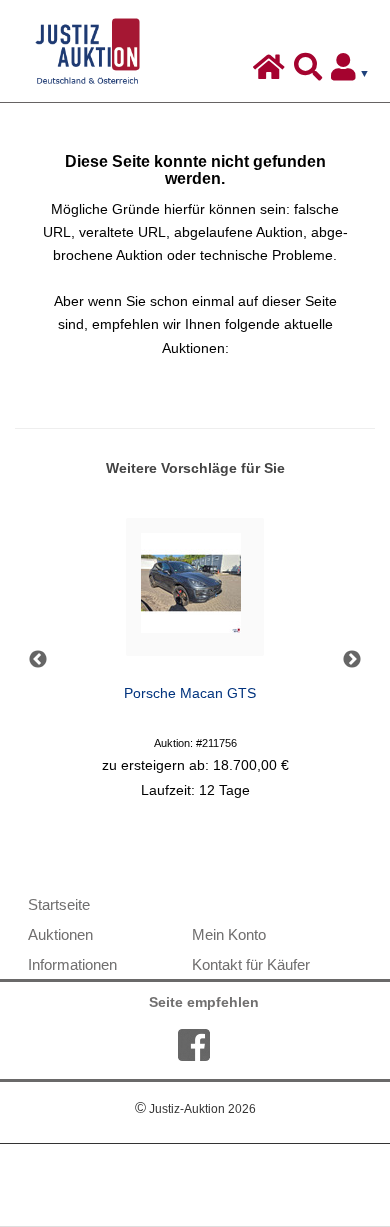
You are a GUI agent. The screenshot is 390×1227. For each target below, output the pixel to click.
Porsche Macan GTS (190, 693)
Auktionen (60, 934)
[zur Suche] (310, 72)
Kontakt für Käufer (251, 964)
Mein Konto (229, 934)
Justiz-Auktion (195, 1109)
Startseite (59, 904)
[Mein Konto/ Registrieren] (354, 72)
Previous (38, 660)
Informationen (72, 964)
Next (352, 660)
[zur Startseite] (271, 72)
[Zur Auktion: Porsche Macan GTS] (195, 592)
